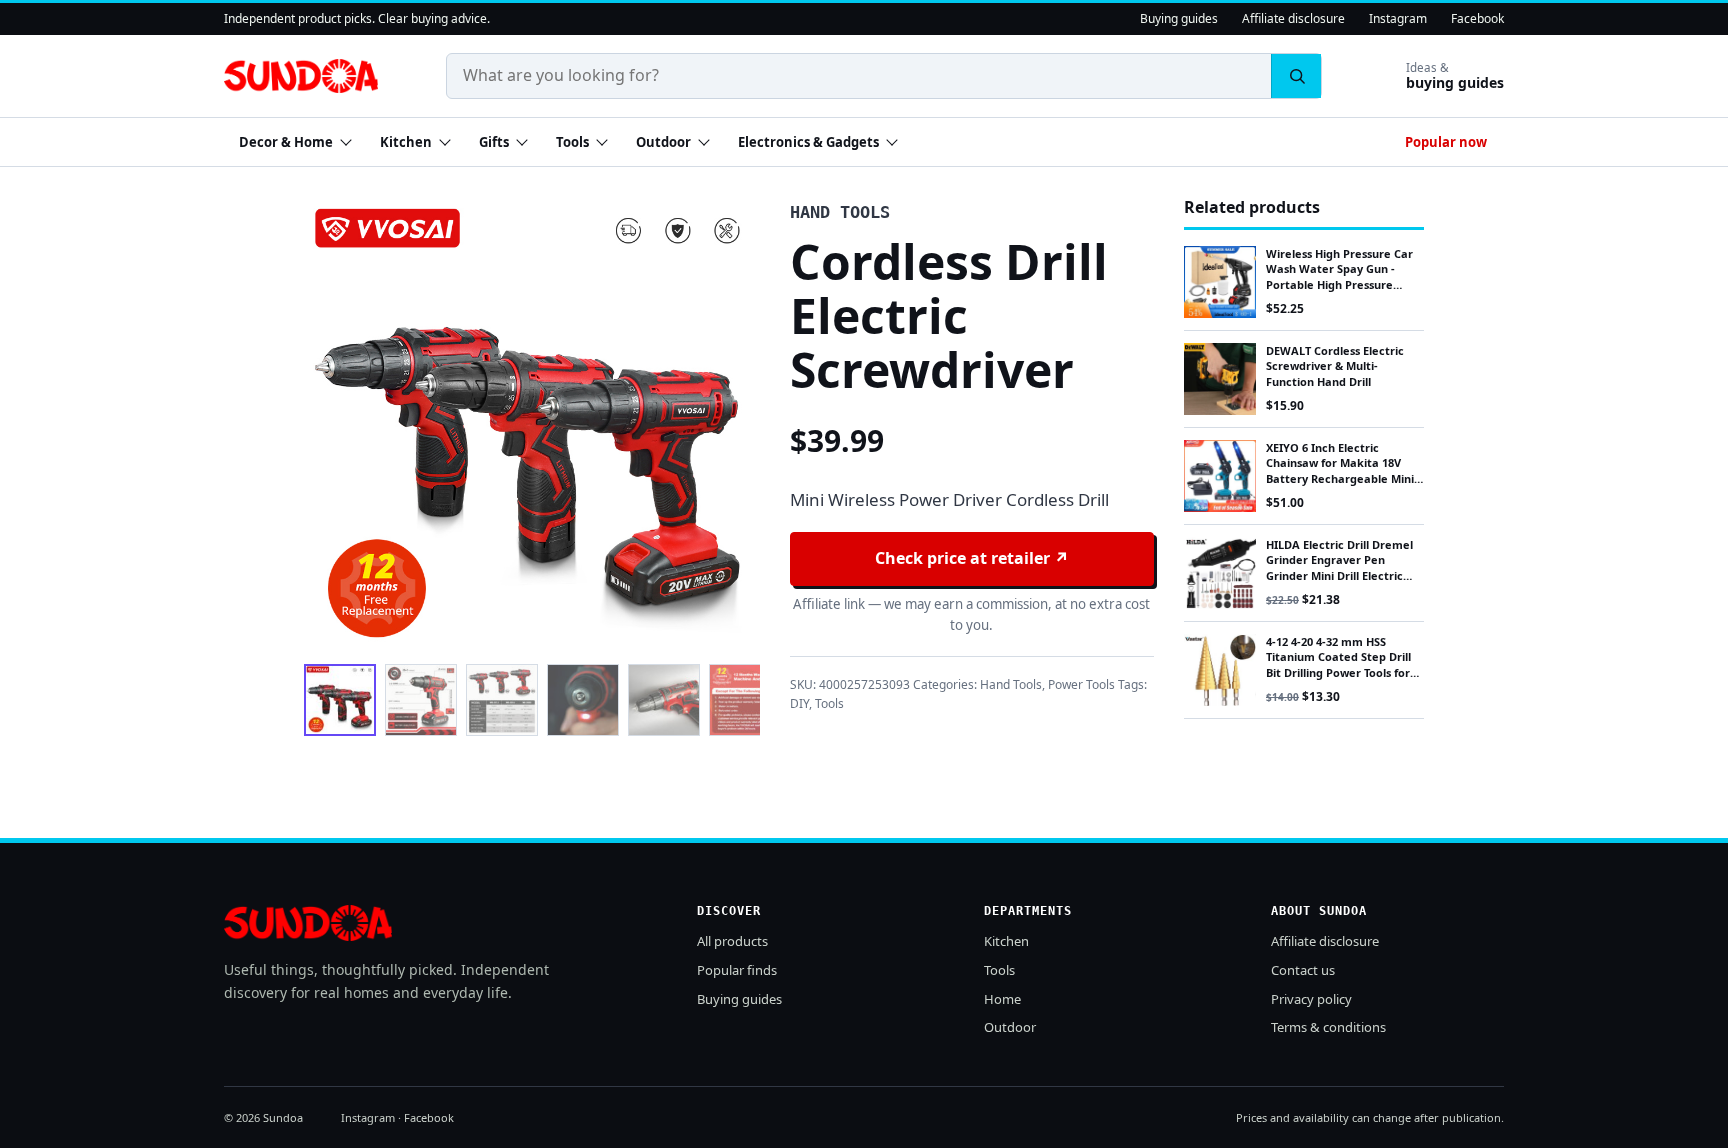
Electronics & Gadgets (808, 142)
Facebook (1477, 18)
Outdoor (663, 142)
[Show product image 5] (664, 700)
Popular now (1446, 142)
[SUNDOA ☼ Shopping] (301, 76)
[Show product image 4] (583, 700)
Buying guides (1179, 18)
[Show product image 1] (340, 700)
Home (1002, 999)
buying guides (1455, 76)
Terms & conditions (1328, 1027)
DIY (799, 703)
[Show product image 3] (502, 700)
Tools (572, 142)
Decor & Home (286, 142)
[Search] (1296, 76)
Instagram (1398, 18)
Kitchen (406, 142)
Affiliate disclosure (1293, 18)
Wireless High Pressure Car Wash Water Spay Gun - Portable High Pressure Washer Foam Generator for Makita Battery (1344, 284)
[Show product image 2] (421, 700)
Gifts (494, 142)
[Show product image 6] (745, 700)
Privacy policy (1311, 999)
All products (732, 941)
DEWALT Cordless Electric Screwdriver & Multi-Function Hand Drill (1335, 366)
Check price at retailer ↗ (972, 558)
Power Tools (1081, 684)
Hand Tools (1011, 684)
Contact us (1303, 970)
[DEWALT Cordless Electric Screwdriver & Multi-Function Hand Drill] (1220, 379)
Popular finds (737, 970)
